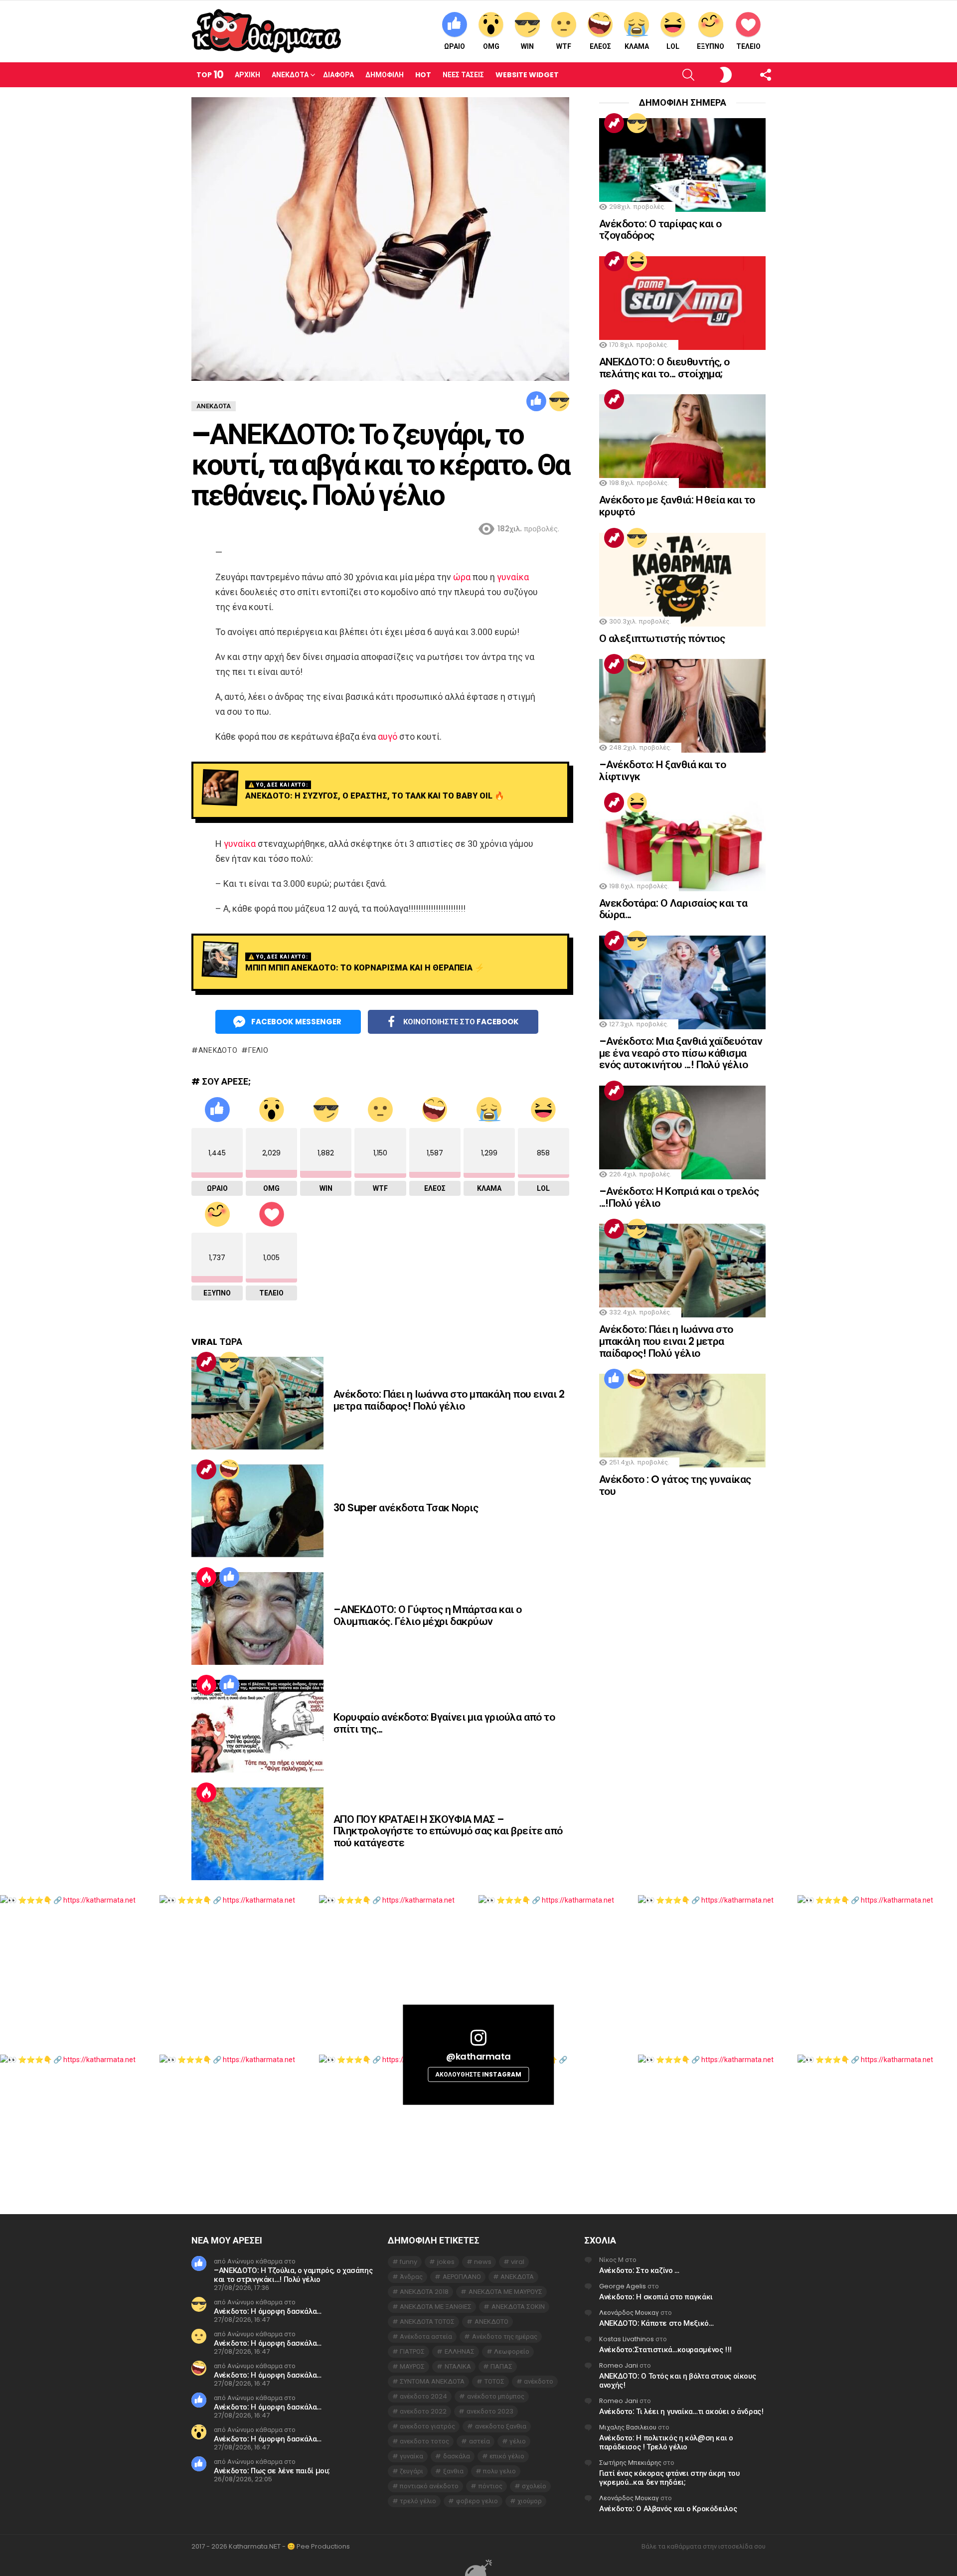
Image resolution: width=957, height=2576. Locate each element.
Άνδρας (411, 2277)
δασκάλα (457, 2456)
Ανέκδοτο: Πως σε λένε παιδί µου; (272, 2471)
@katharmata (478, 2056)
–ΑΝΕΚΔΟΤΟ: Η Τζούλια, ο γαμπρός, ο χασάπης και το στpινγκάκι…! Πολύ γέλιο (293, 2275)
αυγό (388, 736)
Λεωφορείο (512, 2351)
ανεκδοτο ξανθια (501, 2426)
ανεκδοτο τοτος (424, 2441)
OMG (491, 46)
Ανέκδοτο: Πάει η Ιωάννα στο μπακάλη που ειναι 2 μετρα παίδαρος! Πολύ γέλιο (449, 1400)
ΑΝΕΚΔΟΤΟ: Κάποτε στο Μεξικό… (656, 2323)
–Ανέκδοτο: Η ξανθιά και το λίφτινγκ (662, 770)
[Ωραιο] (536, 401)
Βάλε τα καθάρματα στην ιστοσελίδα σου (704, 2547)
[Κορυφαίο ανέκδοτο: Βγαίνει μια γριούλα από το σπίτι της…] (257, 1726)
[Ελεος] (229, 1469)
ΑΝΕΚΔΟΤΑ (517, 2277)
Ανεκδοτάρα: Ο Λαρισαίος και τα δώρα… (673, 909)
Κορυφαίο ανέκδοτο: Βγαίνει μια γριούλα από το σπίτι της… (444, 1723)
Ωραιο (455, 46)
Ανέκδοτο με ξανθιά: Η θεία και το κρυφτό (677, 506)
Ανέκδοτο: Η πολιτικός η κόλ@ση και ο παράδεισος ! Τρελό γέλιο (666, 2442)
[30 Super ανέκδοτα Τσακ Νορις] (257, 1511)
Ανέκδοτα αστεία (426, 2336)
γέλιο (258, 1050)
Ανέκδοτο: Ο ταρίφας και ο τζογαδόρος (660, 230)
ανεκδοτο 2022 (423, 2411)
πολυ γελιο (499, 2471)
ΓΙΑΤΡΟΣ (412, 2351)
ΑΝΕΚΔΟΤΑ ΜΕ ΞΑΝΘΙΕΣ (436, 2307)
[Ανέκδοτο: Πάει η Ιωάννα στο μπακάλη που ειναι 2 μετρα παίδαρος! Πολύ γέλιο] (257, 1403)
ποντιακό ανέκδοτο (429, 2486)
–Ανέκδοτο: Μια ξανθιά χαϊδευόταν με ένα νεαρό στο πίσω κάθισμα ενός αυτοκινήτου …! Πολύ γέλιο (681, 1053)
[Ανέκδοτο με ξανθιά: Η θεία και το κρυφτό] (682, 441)
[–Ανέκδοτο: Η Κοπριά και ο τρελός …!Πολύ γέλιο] (682, 1132)
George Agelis (623, 2286)
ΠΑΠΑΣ (501, 2366)
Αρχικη (247, 75)
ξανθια (453, 2471)
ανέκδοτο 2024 (423, 2396)
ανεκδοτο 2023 (490, 2411)
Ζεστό (206, 1577)
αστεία (479, 2441)
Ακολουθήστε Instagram (478, 2074)
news (483, 2262)
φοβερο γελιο (477, 2501)
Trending (206, 1362)
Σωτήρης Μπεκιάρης (630, 2463)
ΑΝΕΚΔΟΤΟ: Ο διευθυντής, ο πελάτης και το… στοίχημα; (664, 368)
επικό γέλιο (507, 2456)
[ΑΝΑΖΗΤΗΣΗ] (672, 75)
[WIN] (559, 401)
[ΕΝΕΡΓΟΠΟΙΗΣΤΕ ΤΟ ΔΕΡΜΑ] (709, 75)
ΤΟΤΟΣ (494, 2381)
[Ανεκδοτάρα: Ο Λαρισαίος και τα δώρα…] (682, 844)
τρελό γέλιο (418, 2501)
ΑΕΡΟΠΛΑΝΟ (462, 2277)
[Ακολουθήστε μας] (748, 75)
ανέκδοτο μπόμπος (496, 2396)
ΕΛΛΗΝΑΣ (460, 2351)
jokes (446, 2262)
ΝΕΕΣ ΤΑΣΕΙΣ (463, 75)
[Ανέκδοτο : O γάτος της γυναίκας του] (682, 1421)
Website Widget (527, 75)
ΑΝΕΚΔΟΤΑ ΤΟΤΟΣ (427, 2322)
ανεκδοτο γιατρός (427, 2426)
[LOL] (637, 261)
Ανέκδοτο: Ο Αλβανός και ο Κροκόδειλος (668, 2508)
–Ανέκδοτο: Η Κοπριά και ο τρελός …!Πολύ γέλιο (679, 1197)
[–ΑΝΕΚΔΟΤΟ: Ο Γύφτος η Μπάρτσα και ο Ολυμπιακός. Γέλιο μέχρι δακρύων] (257, 1618)
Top (210, 75)
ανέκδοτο (539, 2381)
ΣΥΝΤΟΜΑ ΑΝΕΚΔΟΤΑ (432, 2381)
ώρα (462, 577)
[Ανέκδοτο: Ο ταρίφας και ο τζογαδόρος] (682, 165)
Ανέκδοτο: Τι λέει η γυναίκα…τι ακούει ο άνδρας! (681, 2411)
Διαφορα (338, 75)
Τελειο (748, 46)
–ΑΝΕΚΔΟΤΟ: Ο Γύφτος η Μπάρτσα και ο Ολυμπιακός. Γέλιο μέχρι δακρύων (428, 1615)
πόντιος (490, 2486)
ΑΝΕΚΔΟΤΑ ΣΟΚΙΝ (518, 2307)
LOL (673, 46)
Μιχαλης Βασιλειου (628, 2427)
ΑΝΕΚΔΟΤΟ (218, 1050)
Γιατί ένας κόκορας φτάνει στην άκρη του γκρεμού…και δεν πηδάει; (669, 2478)
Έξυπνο (711, 46)
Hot (423, 75)
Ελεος (600, 46)
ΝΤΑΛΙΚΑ (458, 2366)
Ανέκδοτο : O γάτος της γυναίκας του (675, 1485)
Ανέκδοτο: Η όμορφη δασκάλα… (268, 2311)
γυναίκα (513, 577)
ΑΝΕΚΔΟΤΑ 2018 (424, 2292)
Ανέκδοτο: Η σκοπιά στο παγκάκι (656, 2297)
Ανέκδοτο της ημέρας (505, 2336)
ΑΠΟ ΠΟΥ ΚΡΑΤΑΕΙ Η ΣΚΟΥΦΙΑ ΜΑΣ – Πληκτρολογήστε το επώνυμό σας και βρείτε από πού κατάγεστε (448, 1831)
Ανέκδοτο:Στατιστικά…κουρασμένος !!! (665, 2349)
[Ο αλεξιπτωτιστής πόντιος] (682, 580)
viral (518, 2262)
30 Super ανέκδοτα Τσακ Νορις (406, 1508)
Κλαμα (637, 46)
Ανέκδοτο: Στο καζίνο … (639, 2270)
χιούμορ (530, 2501)
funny (408, 2262)
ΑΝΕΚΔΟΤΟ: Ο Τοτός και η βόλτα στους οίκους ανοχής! (677, 2380)
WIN (527, 46)
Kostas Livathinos (627, 2339)
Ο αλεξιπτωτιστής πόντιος (662, 638)
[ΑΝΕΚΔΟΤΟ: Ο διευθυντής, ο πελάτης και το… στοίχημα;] (682, 303)
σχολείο (534, 2486)
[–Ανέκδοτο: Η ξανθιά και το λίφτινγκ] (682, 706)
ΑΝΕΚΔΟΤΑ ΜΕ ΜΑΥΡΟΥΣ (505, 2292)
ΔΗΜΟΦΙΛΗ (385, 75)
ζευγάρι (411, 2471)
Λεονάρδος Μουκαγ (629, 2313)
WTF (564, 46)
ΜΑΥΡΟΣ (412, 2366)
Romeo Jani (619, 2365)
